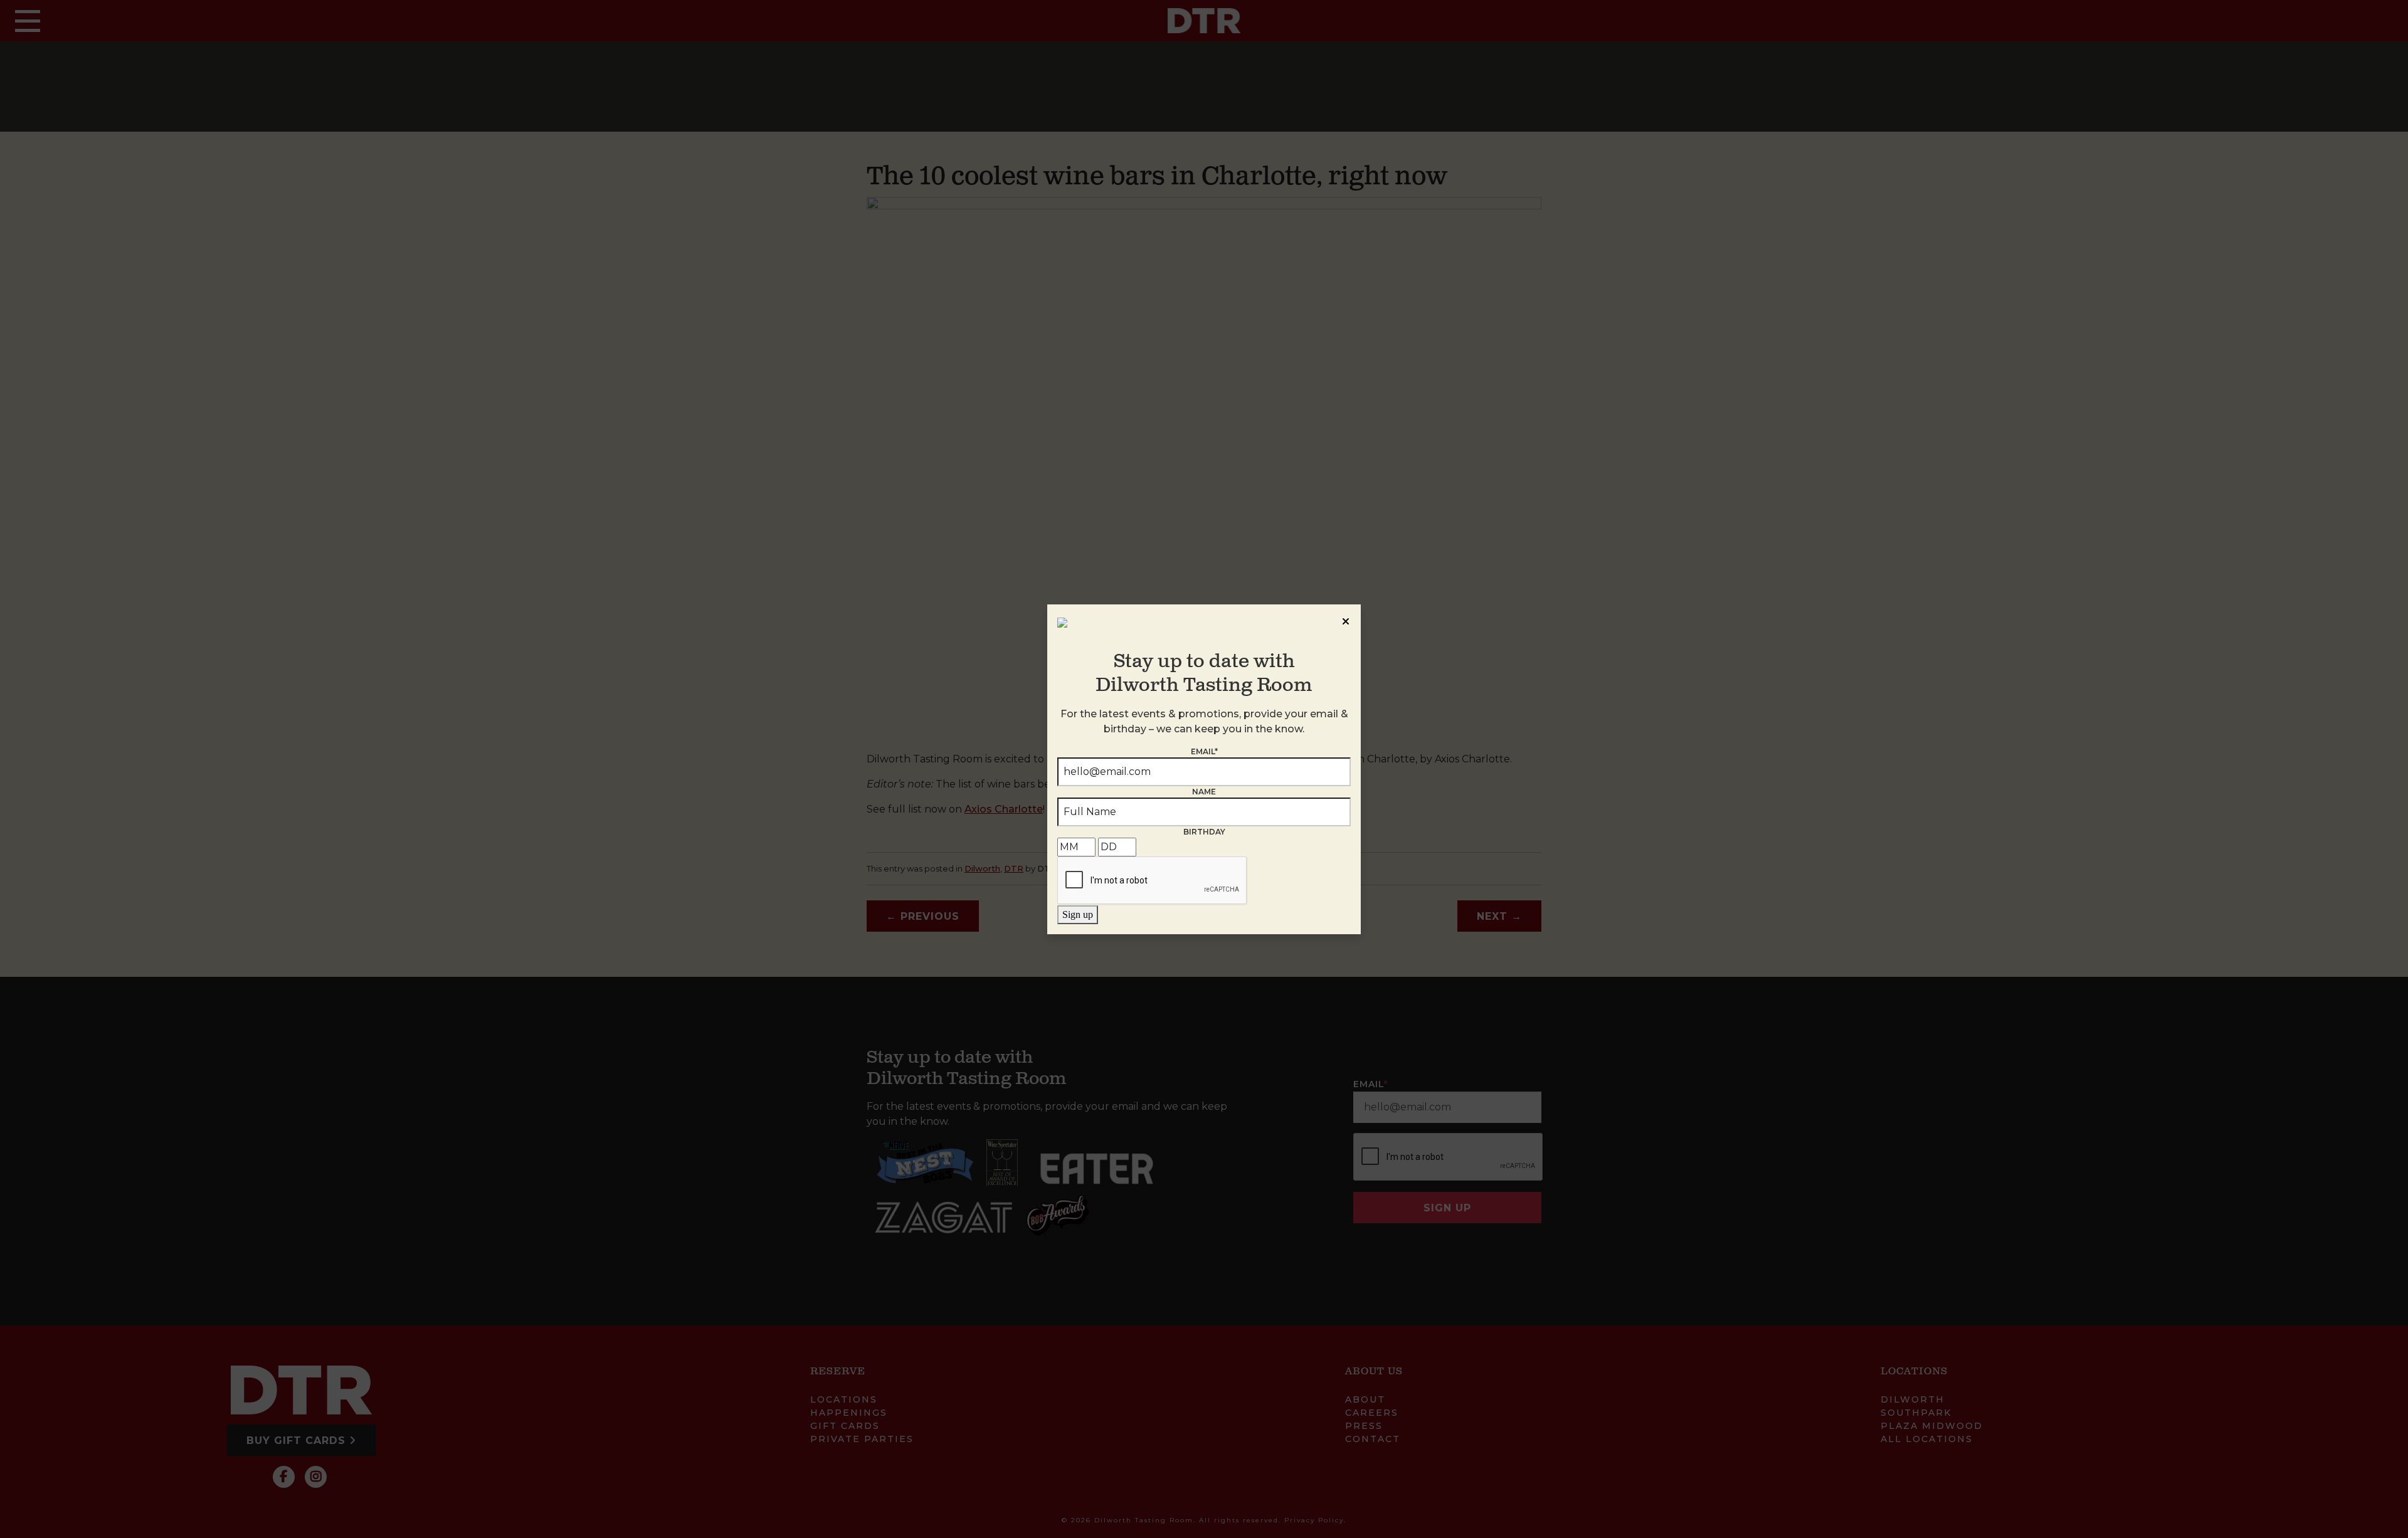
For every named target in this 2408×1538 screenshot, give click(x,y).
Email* (1204, 751)
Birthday (1204, 832)
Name (1204, 792)
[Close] (1346, 619)
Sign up (1078, 914)
